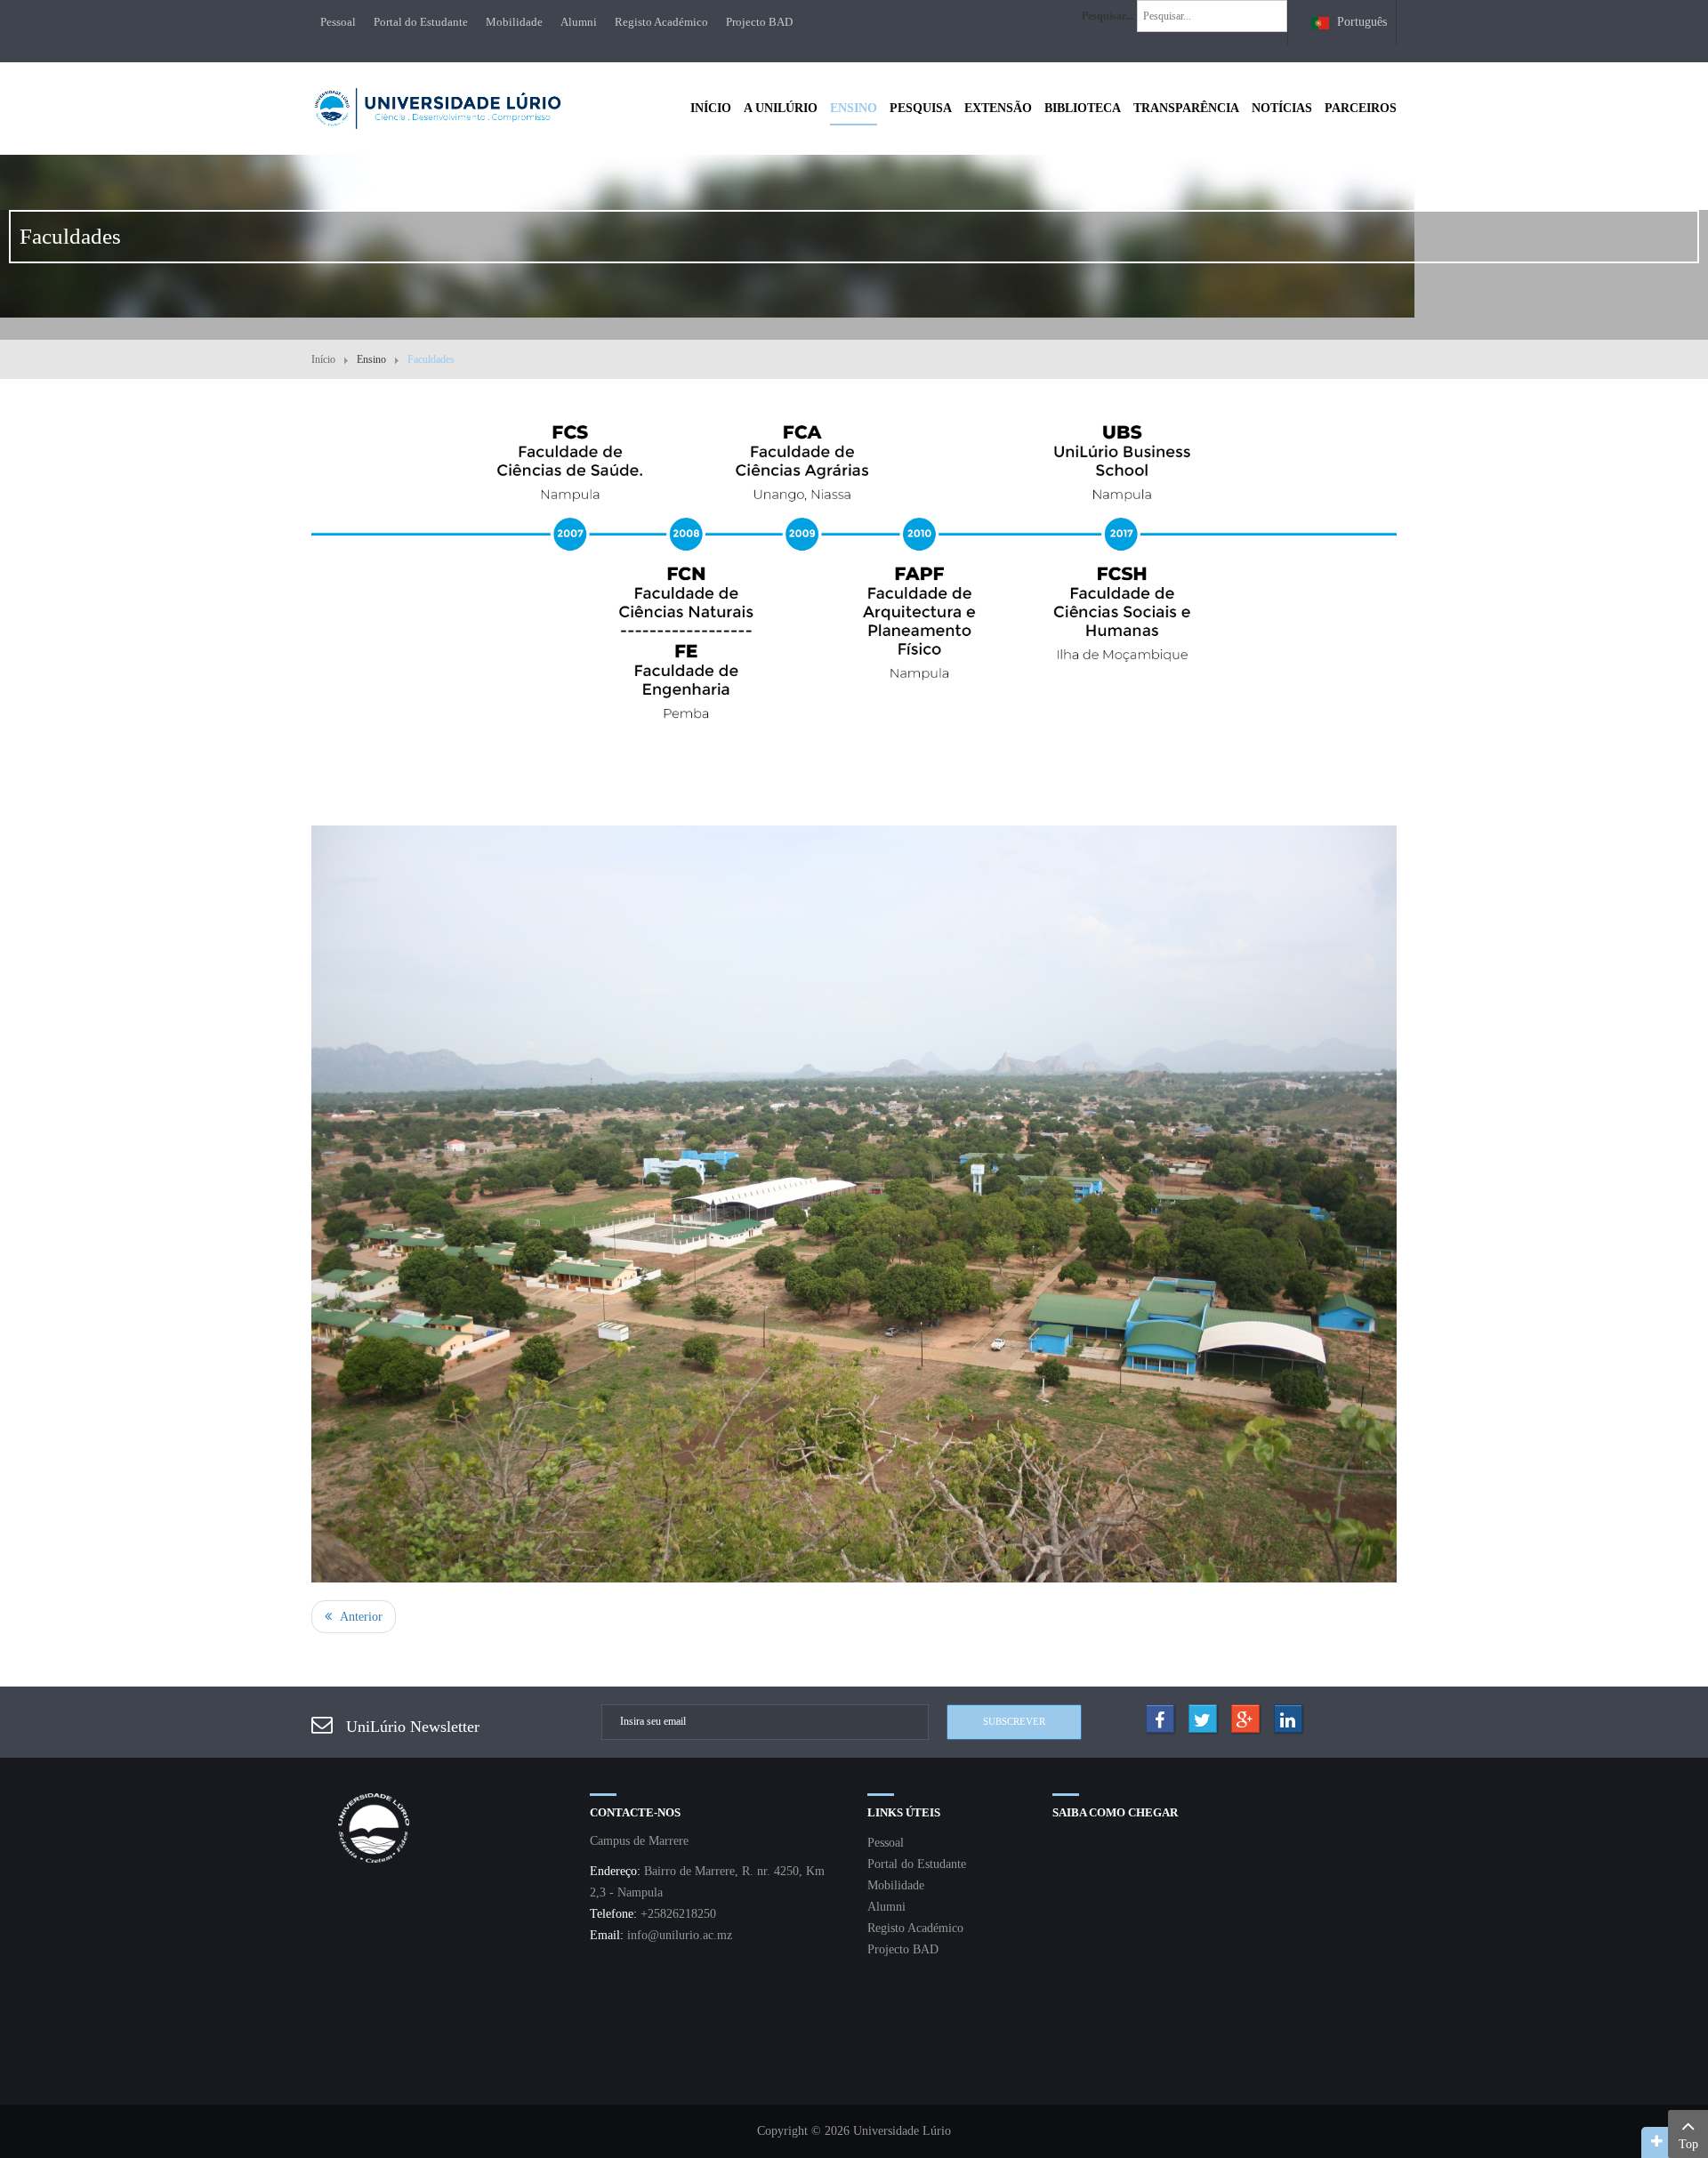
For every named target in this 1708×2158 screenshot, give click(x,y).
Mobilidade (514, 22)
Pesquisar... (1108, 16)
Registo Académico (661, 22)
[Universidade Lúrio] (437, 106)
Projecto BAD (759, 22)
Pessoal (338, 22)
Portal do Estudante (421, 22)
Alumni (579, 22)
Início (323, 359)
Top (1688, 2144)
